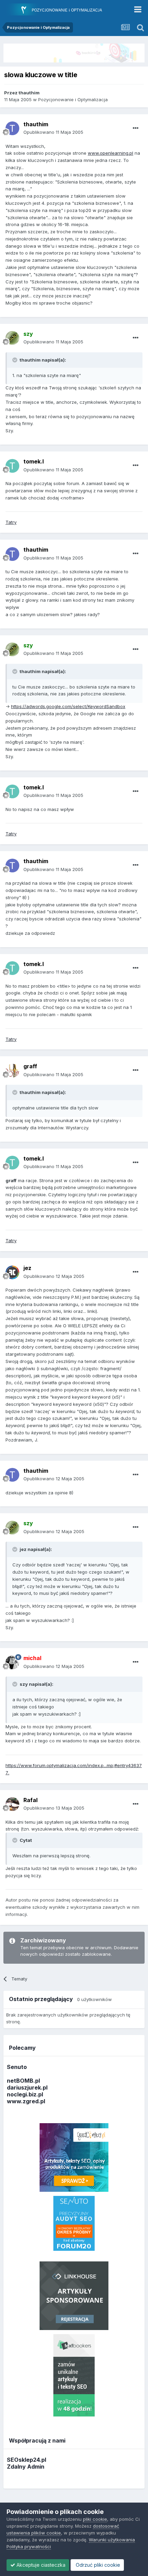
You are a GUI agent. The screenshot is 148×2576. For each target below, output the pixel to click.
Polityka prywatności (29, 2546)
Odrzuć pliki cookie (97, 2565)
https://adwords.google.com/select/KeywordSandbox (68, 706)
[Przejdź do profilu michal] (12, 1662)
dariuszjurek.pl (27, 2087)
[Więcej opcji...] (136, 128)
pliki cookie (95, 2519)
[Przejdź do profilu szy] (12, 338)
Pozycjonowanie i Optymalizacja (73, 99)
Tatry (11, 522)
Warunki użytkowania (112, 2540)
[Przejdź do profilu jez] (12, 1272)
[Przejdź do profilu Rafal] (12, 1804)
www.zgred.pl (26, 2101)
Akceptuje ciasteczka (40, 2565)
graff (30, 1066)
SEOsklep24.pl (27, 2460)
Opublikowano (53, 132)
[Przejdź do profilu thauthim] (12, 128)
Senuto (17, 2067)
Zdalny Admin (26, 2467)
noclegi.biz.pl (25, 2094)
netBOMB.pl (23, 2081)
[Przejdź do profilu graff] (12, 1071)
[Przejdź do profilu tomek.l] (12, 466)
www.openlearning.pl (110, 153)
